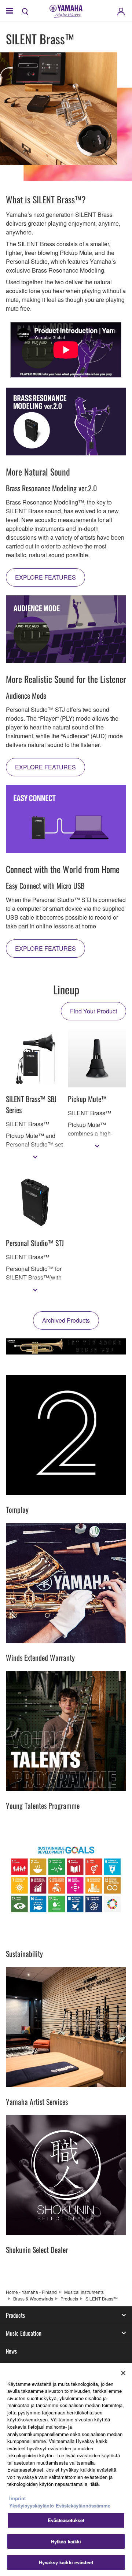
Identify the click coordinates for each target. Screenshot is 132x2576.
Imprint (17, 2498)
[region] (66, 2469)
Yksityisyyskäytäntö (32, 2505)
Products (69, 2298)
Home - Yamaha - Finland (31, 2292)
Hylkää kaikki (66, 2541)
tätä (95, 2484)
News (11, 2351)
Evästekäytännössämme (83, 2505)
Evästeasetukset (66, 2520)
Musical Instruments (84, 2292)
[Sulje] (123, 2373)
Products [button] (15, 2315)
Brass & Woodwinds (33, 2298)
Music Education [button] (24, 2333)
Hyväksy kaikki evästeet (66, 2562)
